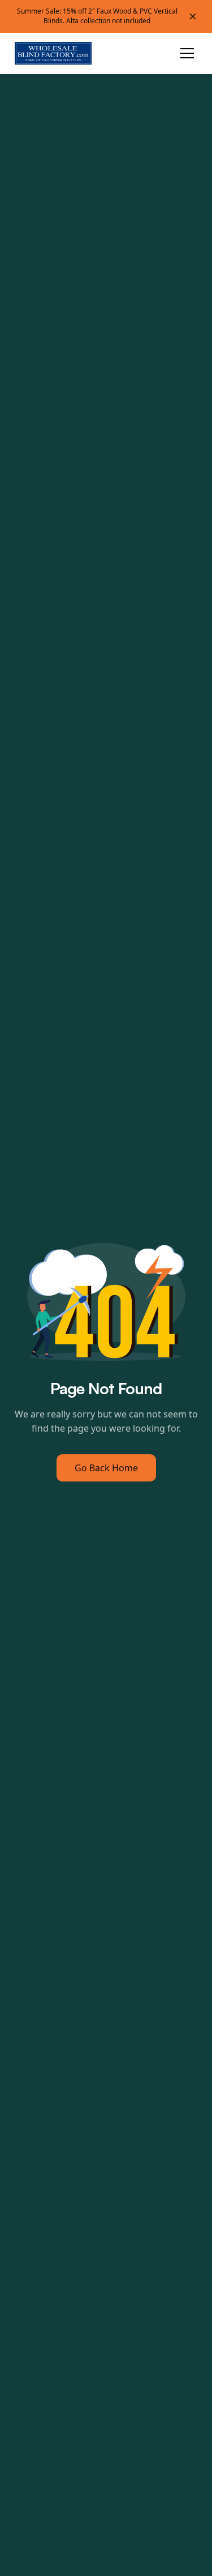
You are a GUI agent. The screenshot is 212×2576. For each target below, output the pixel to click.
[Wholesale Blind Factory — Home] (54, 53)
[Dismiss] (193, 16)
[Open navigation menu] (187, 53)
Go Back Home (106, 1468)
